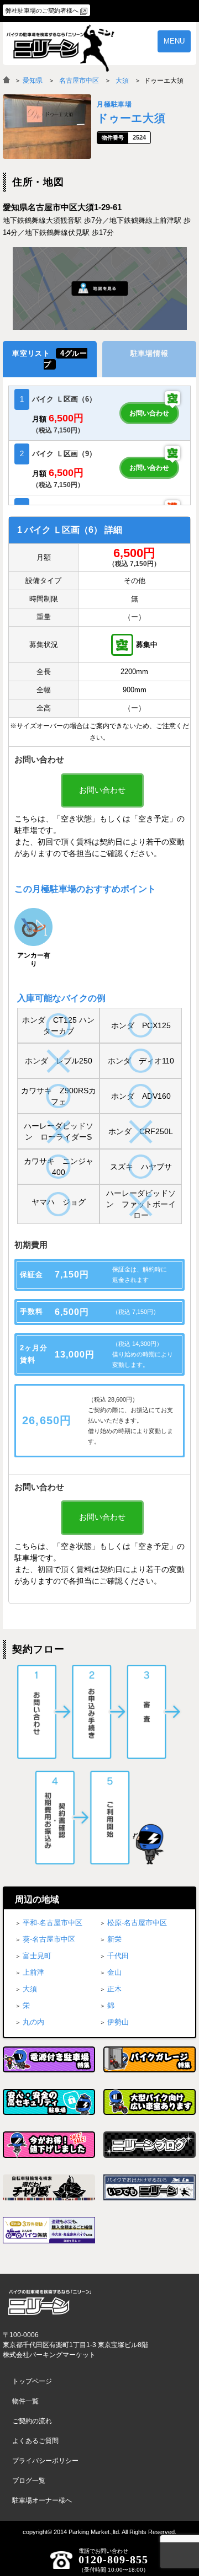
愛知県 (33, 81)
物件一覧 (25, 2401)
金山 (114, 1972)
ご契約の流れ (32, 2421)
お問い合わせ (149, 413)
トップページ (32, 2381)
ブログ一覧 (29, 2481)
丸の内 (33, 2022)
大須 (122, 81)
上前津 (33, 1972)
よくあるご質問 (35, 2441)
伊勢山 (118, 2022)
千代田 (118, 1956)
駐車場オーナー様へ (42, 2500)
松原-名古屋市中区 (137, 1923)
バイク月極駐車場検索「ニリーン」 (50, 2303)
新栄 (114, 1939)
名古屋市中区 (79, 81)
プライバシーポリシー (45, 2461)
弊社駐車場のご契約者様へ (42, 10)
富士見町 (37, 1956)
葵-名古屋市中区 (49, 1939)
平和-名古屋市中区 (53, 1923)
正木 (114, 1989)
